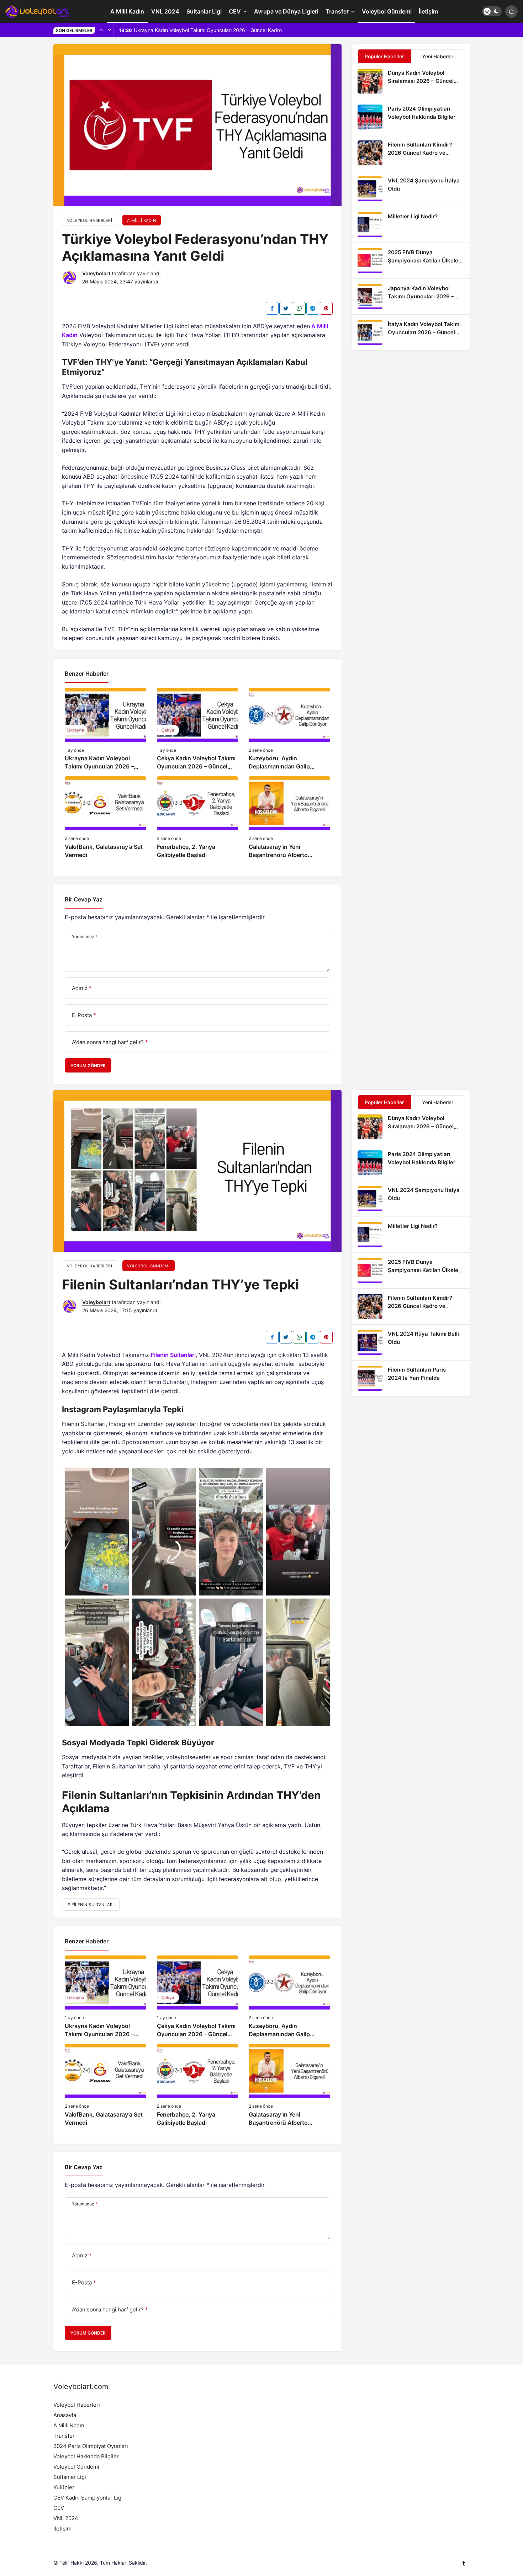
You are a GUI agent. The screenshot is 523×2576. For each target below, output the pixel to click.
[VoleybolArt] (37, 11)
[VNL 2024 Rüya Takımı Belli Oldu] (411, 1342)
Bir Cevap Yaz (84, 899)
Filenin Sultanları (173, 1355)
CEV (235, 11)
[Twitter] (286, 308)
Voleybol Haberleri (77, 2405)
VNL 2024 (165, 11)
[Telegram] (313, 308)
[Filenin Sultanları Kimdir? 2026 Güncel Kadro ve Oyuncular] (411, 153)
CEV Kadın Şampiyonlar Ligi (88, 2498)
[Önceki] (101, 30)
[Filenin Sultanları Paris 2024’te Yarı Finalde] (411, 1378)
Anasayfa (65, 2415)
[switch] (492, 11)
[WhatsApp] (299, 308)
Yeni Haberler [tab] (438, 56)
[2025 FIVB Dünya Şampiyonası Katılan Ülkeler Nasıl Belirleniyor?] (411, 261)
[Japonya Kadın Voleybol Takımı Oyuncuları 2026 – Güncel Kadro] (411, 297)
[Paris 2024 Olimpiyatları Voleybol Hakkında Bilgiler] (411, 117)
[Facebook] (272, 308)
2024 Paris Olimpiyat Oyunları (91, 2446)
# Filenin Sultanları (91, 1905)
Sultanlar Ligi (204, 11)
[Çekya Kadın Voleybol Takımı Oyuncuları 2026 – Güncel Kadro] (198, 729)
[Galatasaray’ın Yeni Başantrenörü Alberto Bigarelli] (289, 818)
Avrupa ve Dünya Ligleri (286, 11)
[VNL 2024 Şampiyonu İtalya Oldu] (411, 189)
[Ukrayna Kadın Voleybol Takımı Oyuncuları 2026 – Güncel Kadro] (105, 729)
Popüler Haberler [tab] (384, 56)
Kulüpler (64, 2487)
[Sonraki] (110, 30)
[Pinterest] (326, 308)
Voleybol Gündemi (387, 11)
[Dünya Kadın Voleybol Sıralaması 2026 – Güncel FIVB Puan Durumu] (411, 81)
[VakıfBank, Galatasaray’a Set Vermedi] (105, 818)
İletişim (428, 11)
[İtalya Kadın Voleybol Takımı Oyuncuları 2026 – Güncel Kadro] (411, 332)
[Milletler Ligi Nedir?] (411, 225)
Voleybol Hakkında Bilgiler (86, 2456)
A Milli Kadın (127, 11)
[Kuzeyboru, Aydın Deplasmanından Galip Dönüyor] (289, 729)
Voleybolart (96, 273)
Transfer (337, 11)
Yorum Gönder (88, 1066)
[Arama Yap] (511, 12)
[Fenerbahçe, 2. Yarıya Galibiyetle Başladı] (198, 818)
